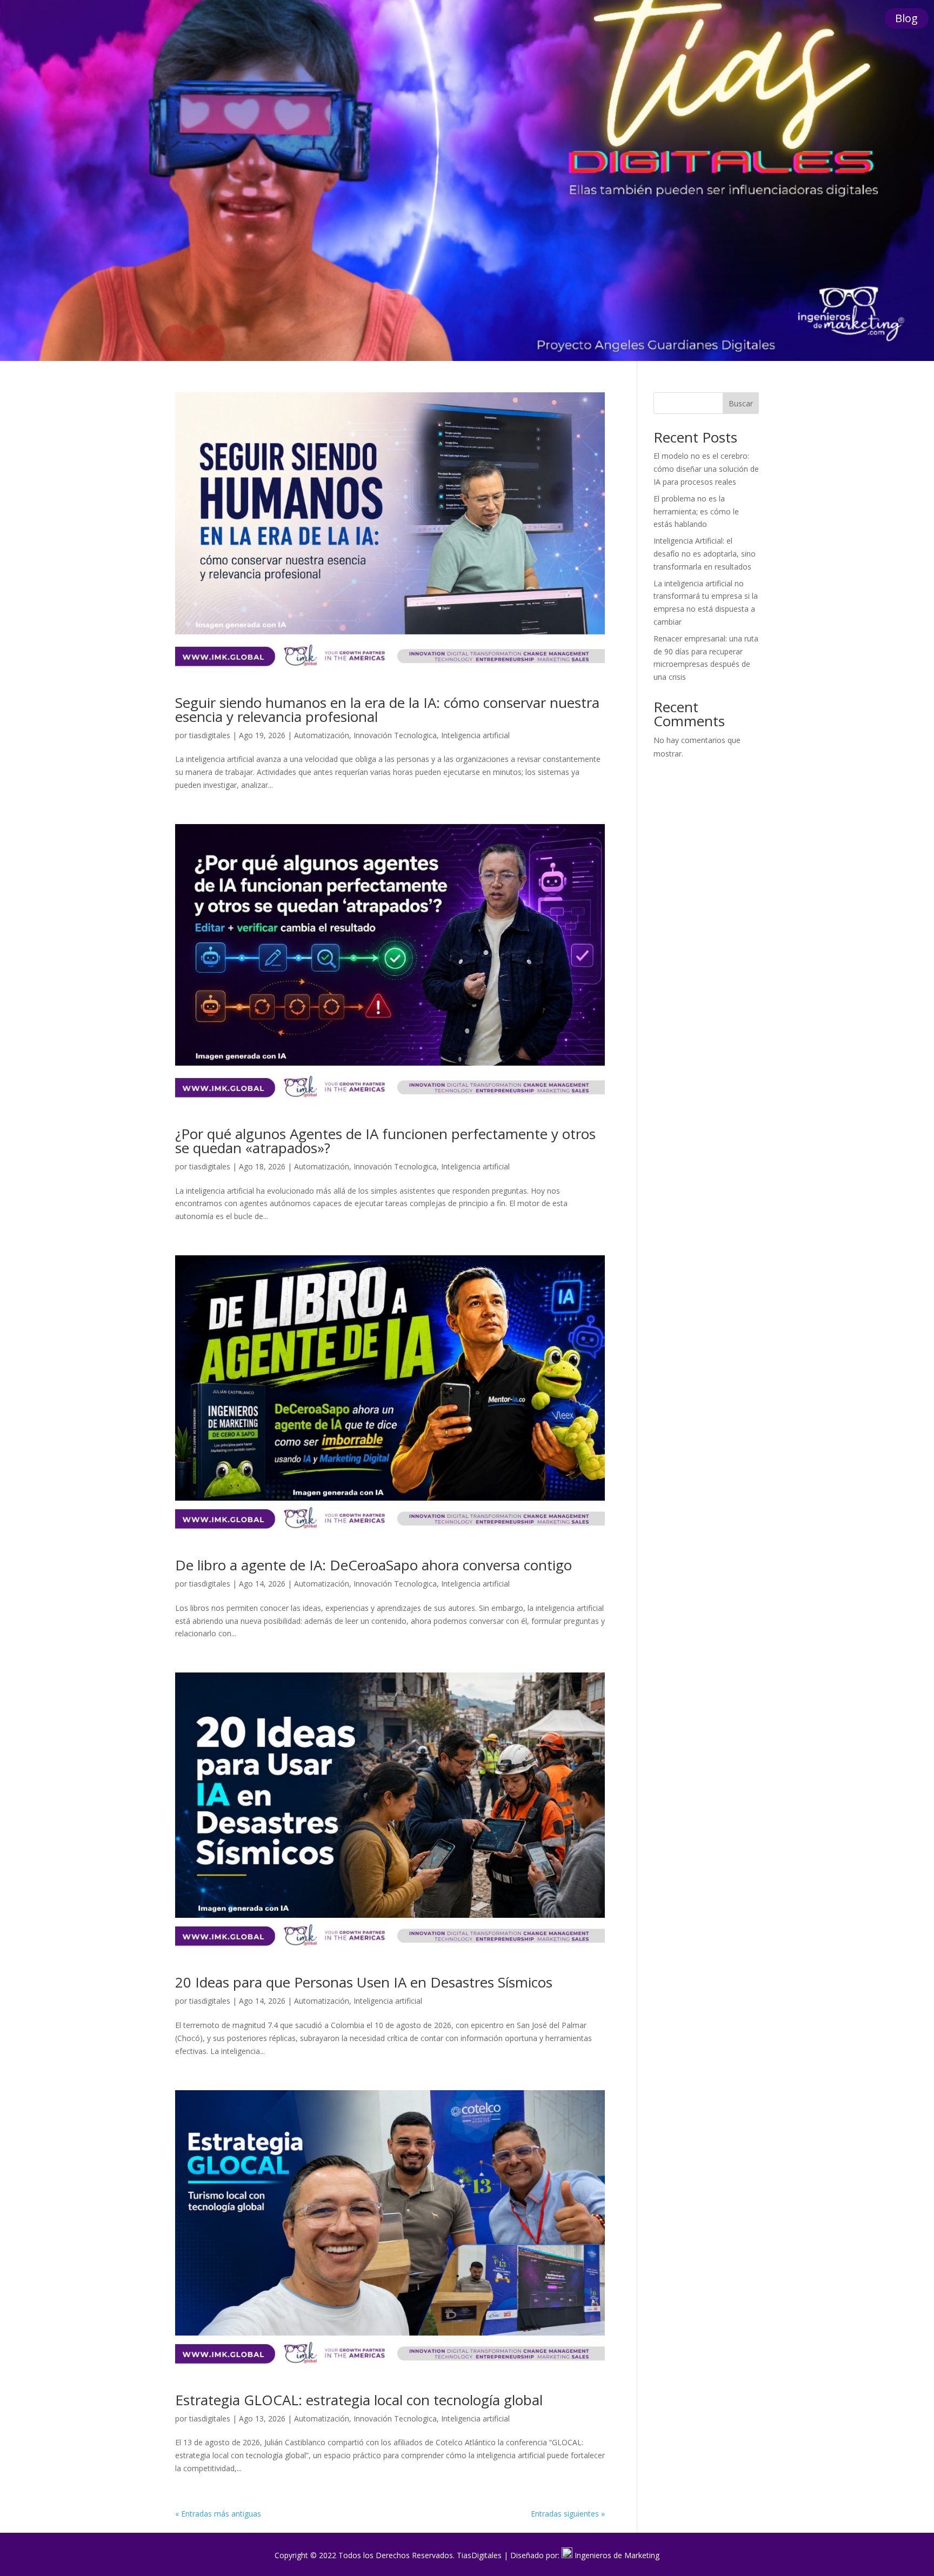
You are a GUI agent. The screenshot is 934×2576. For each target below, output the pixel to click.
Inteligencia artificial (475, 735)
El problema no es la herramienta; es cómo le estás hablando (696, 511)
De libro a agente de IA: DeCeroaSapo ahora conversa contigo (373, 1565)
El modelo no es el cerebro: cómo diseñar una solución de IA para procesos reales (706, 469)
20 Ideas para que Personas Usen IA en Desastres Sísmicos (364, 1982)
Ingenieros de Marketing (617, 2555)
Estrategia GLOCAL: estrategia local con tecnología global (359, 2400)
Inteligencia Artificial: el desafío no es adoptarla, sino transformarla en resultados (705, 554)
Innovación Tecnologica (395, 735)
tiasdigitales (210, 735)
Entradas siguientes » (568, 2514)
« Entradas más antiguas (218, 2514)
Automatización (322, 735)
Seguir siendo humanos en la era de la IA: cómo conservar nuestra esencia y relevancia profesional (387, 710)
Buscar (741, 403)
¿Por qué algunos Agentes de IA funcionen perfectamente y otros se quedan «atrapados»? (385, 1141)
